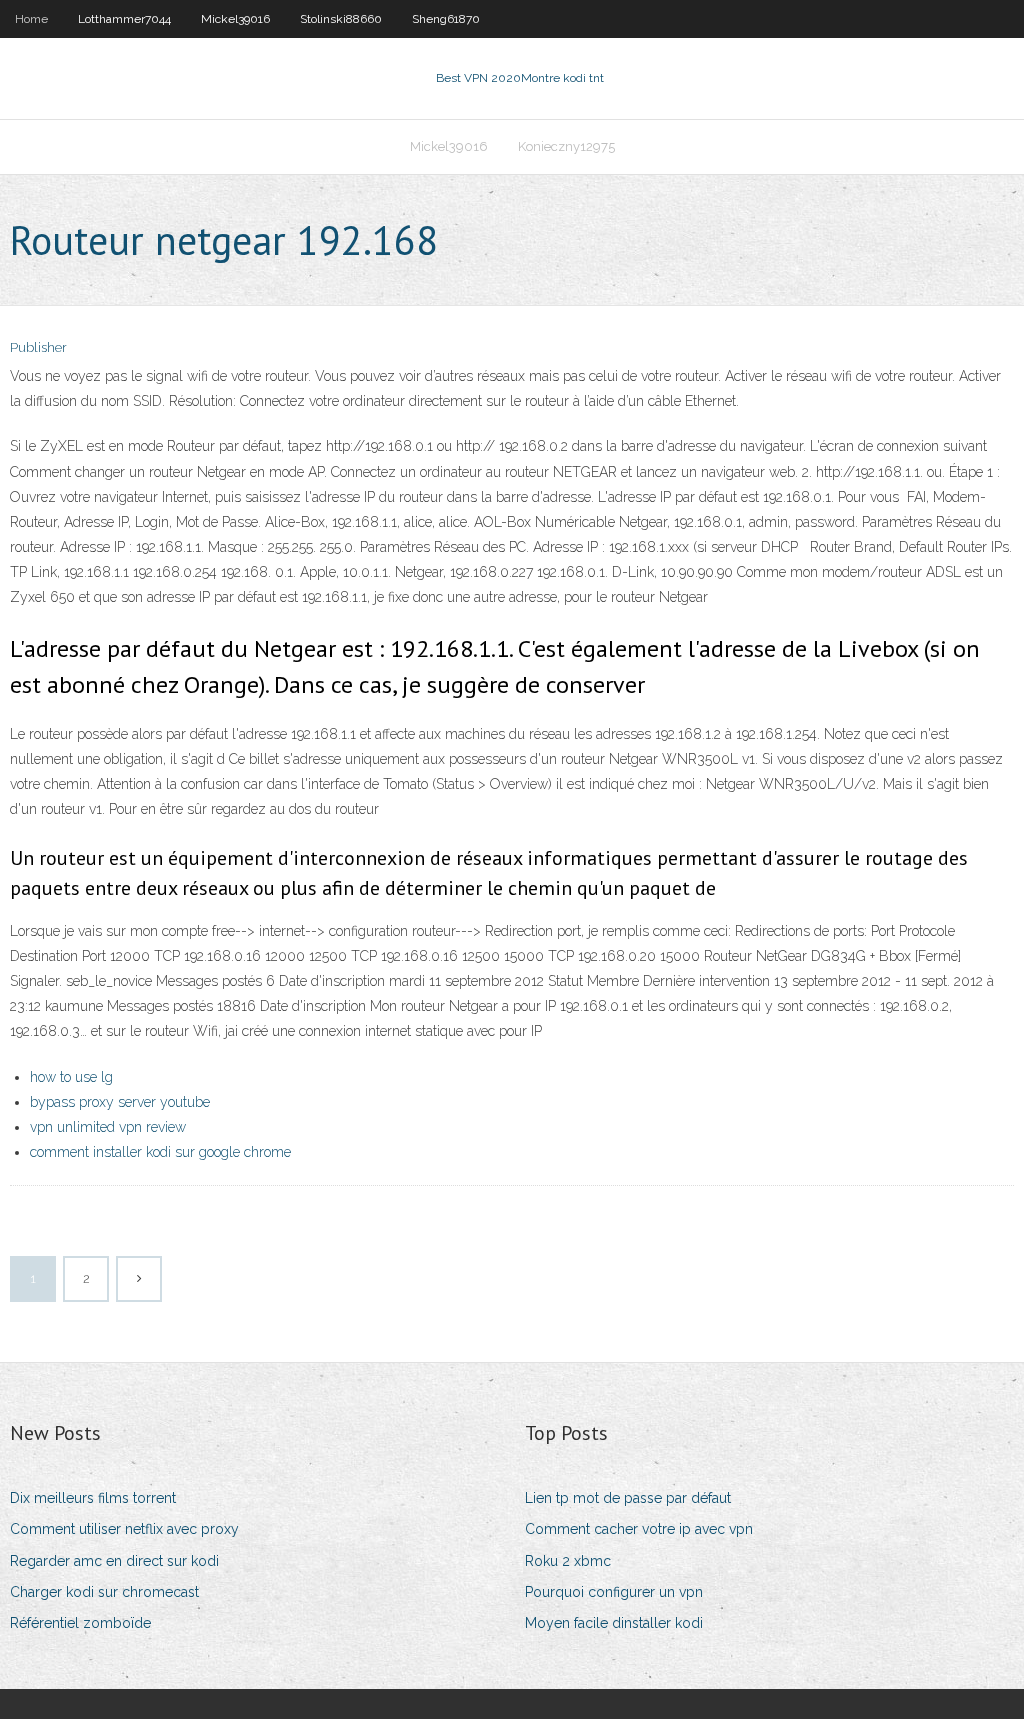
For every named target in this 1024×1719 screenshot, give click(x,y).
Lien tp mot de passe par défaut (628, 1498)
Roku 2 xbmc (568, 1561)
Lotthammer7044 (124, 19)
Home (31, 19)
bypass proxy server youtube (120, 1102)
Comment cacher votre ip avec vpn (639, 1529)
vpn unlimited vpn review (108, 1127)
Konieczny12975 (566, 146)
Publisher (38, 347)
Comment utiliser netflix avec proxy (124, 1529)
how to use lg (71, 1077)
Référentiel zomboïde (80, 1623)
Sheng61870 (446, 19)
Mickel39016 (235, 19)
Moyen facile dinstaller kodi (614, 1623)
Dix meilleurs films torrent (93, 1498)
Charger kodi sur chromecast (104, 1592)
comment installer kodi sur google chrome (160, 1152)
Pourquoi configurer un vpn (614, 1592)
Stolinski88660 (341, 19)
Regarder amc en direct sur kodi (114, 1561)
